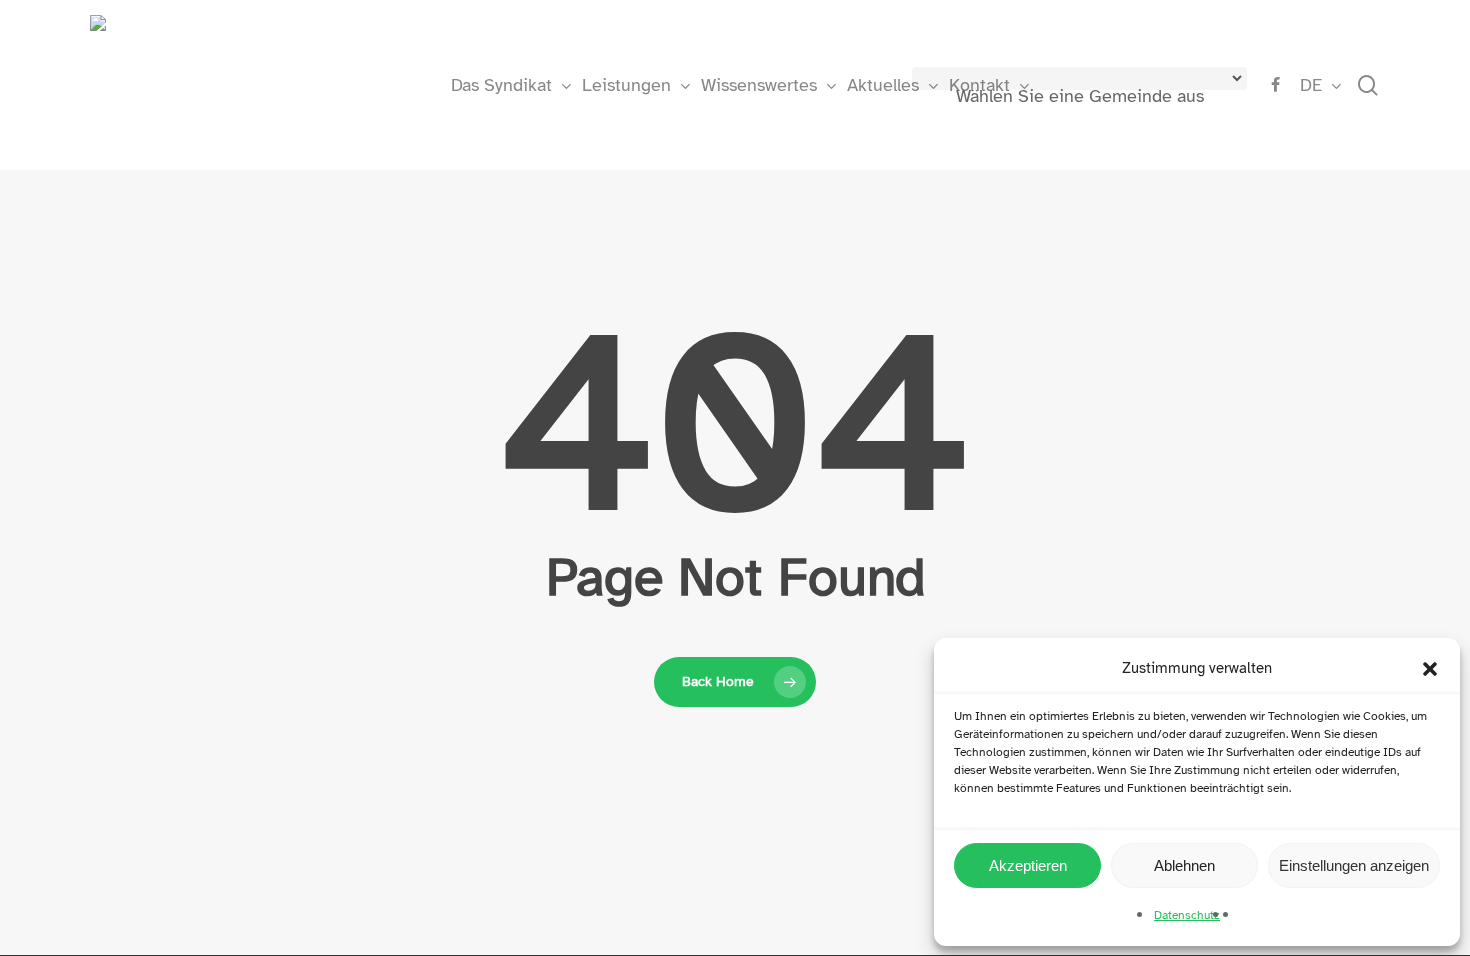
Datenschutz (1187, 915)
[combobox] (1080, 97)
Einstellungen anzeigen (1354, 865)
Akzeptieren (1028, 865)
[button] (1430, 669)
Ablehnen (1184, 865)
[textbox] (1080, 96)
